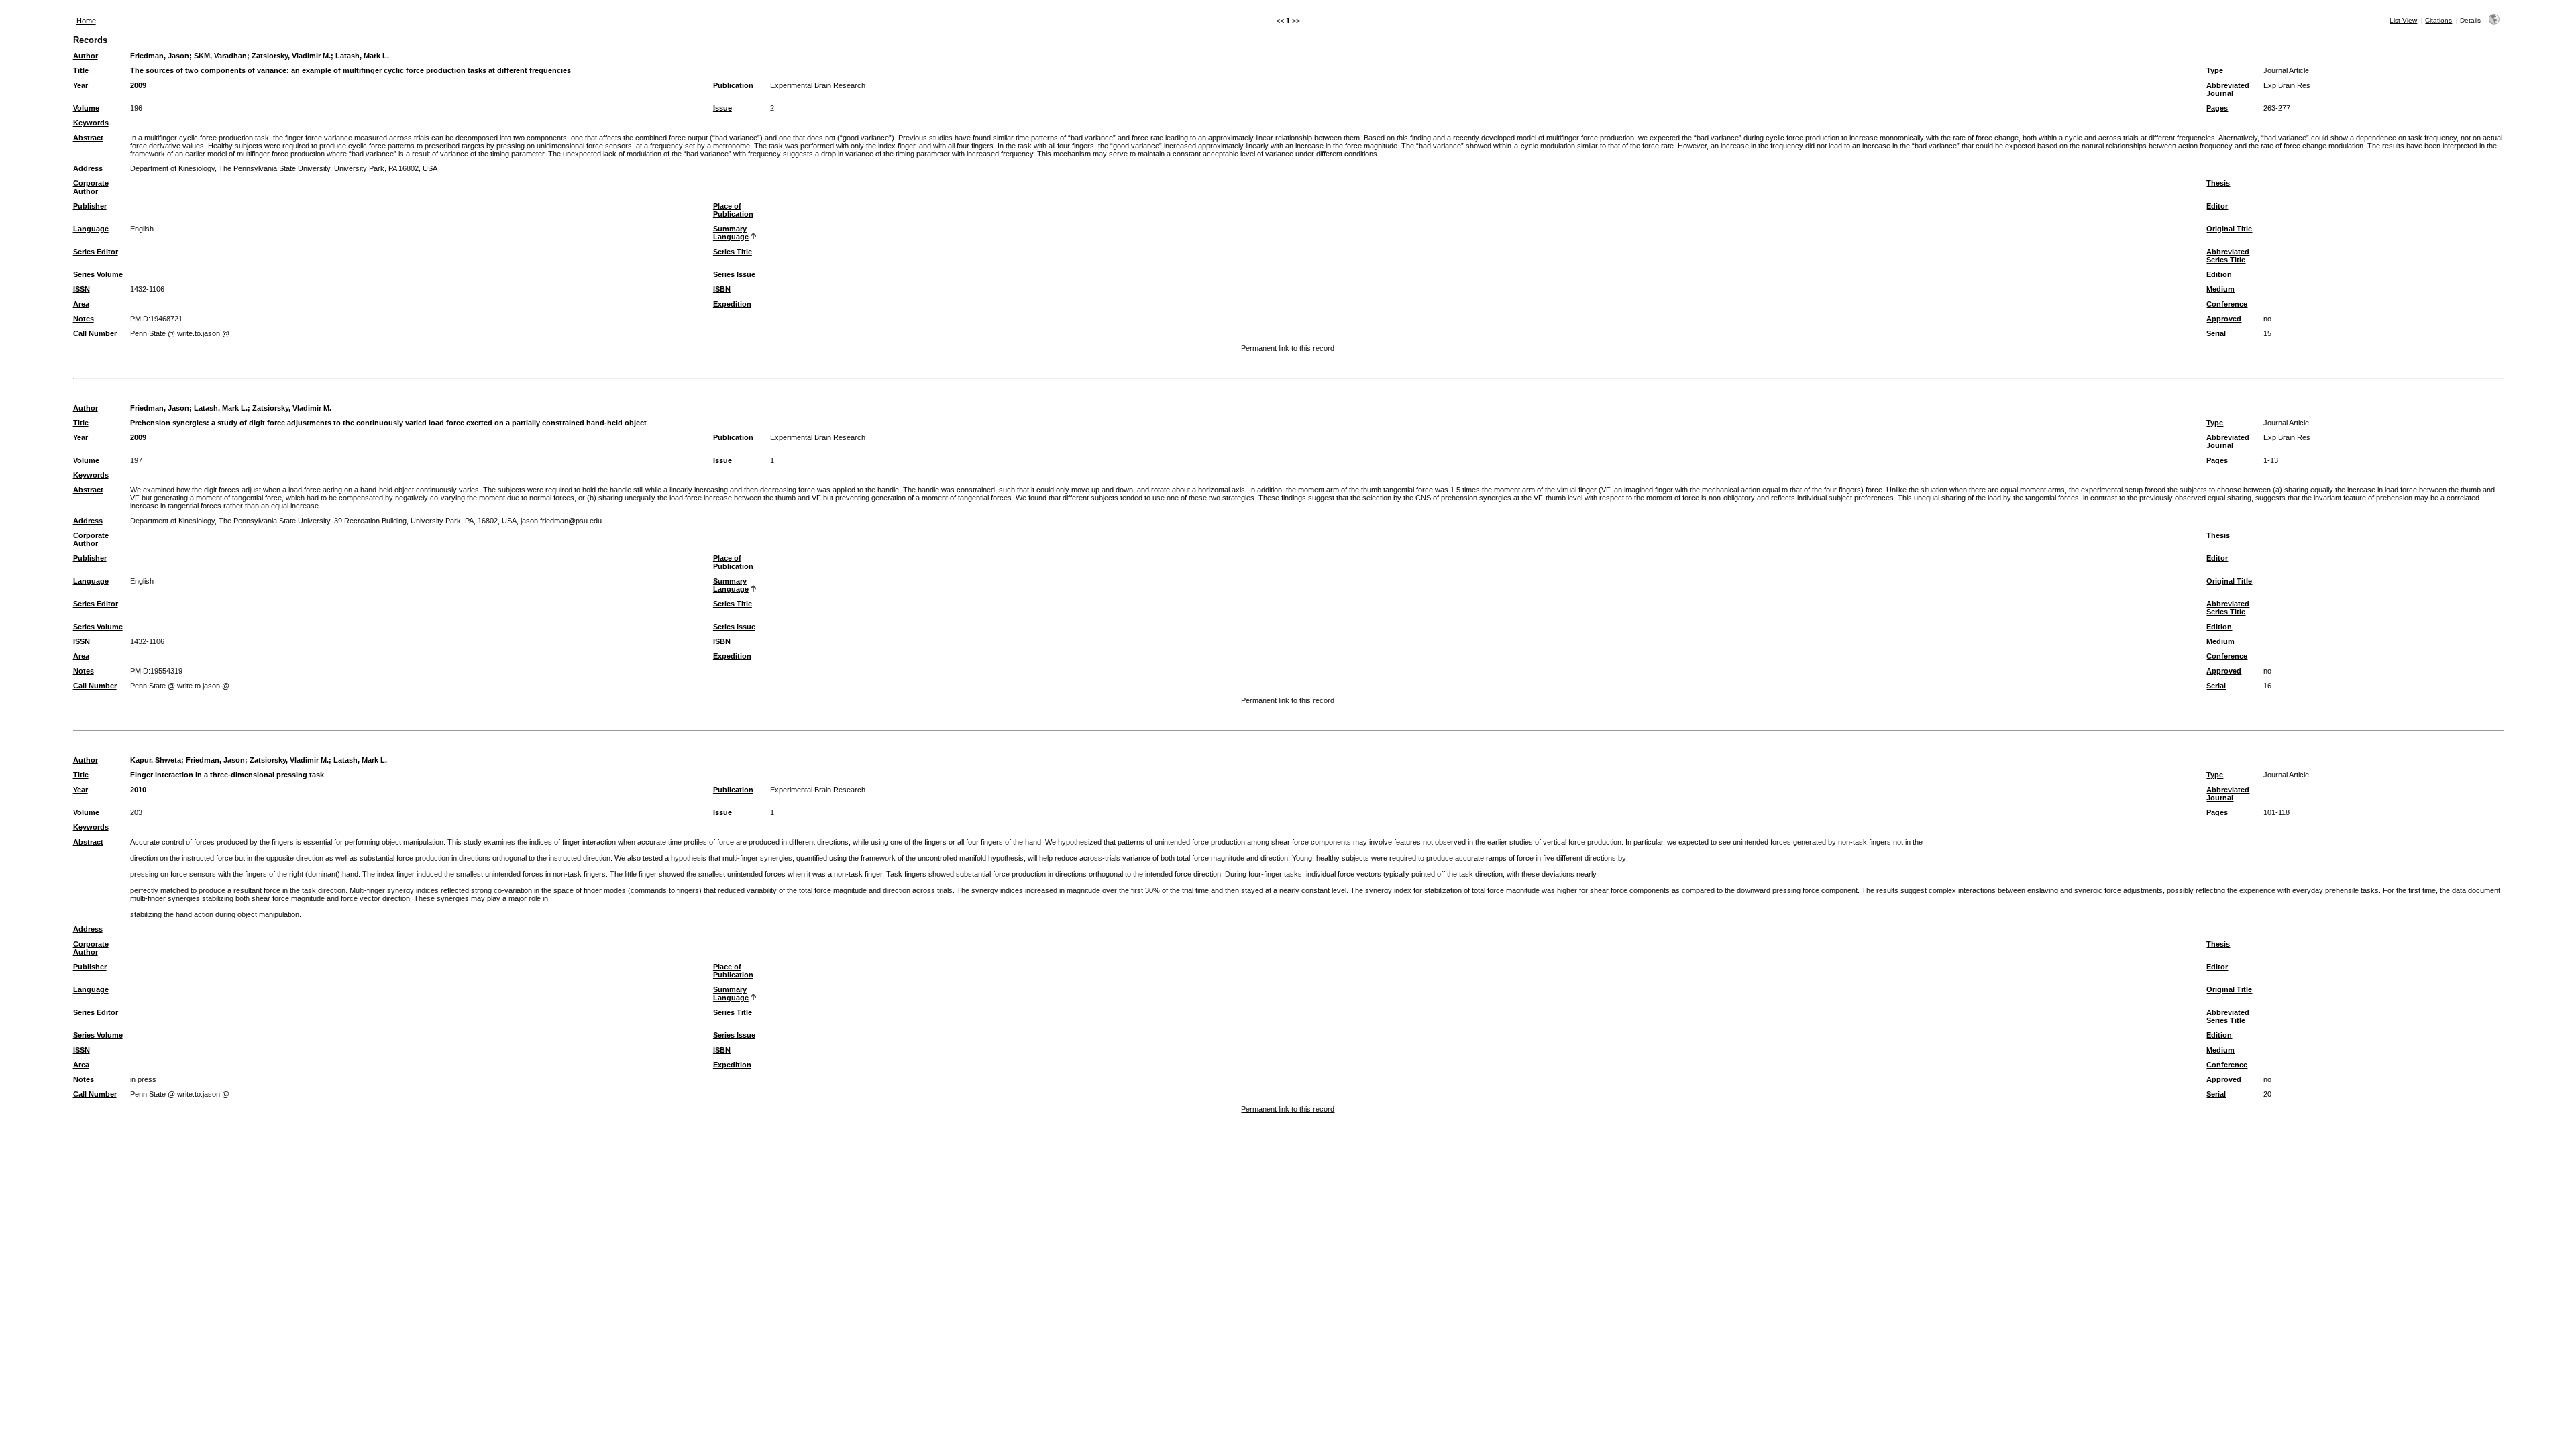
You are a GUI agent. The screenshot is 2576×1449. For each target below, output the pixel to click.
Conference (2227, 304)
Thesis (2218, 183)
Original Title (2229, 229)
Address (88, 168)
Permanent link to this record (1288, 348)
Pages (2217, 108)
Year (80, 85)
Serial (2216, 333)
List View (2403, 20)
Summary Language (731, 233)
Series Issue (734, 274)
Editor (2217, 206)
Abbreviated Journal (2228, 89)
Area (81, 304)
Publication (733, 85)
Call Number (95, 333)
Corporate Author (91, 187)
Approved (2224, 319)
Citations (2438, 20)
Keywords (91, 123)
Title (81, 70)
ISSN (82, 289)
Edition (2219, 274)
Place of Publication (733, 210)
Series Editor (96, 252)
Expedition (732, 304)
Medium (2220, 289)
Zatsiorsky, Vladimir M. (291, 56)
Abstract (88, 138)
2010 (138, 790)
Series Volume (98, 274)
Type (2215, 70)
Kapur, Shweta (156, 760)
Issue (722, 108)
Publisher (90, 206)
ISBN (722, 289)
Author (86, 56)
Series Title (733, 252)
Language (91, 229)
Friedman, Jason (160, 56)
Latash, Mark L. (362, 56)
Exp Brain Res (2287, 85)
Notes (84, 319)
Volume (86, 108)
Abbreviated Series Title (2228, 256)
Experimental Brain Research (818, 85)
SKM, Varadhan (220, 56)
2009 (138, 85)
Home (86, 21)
